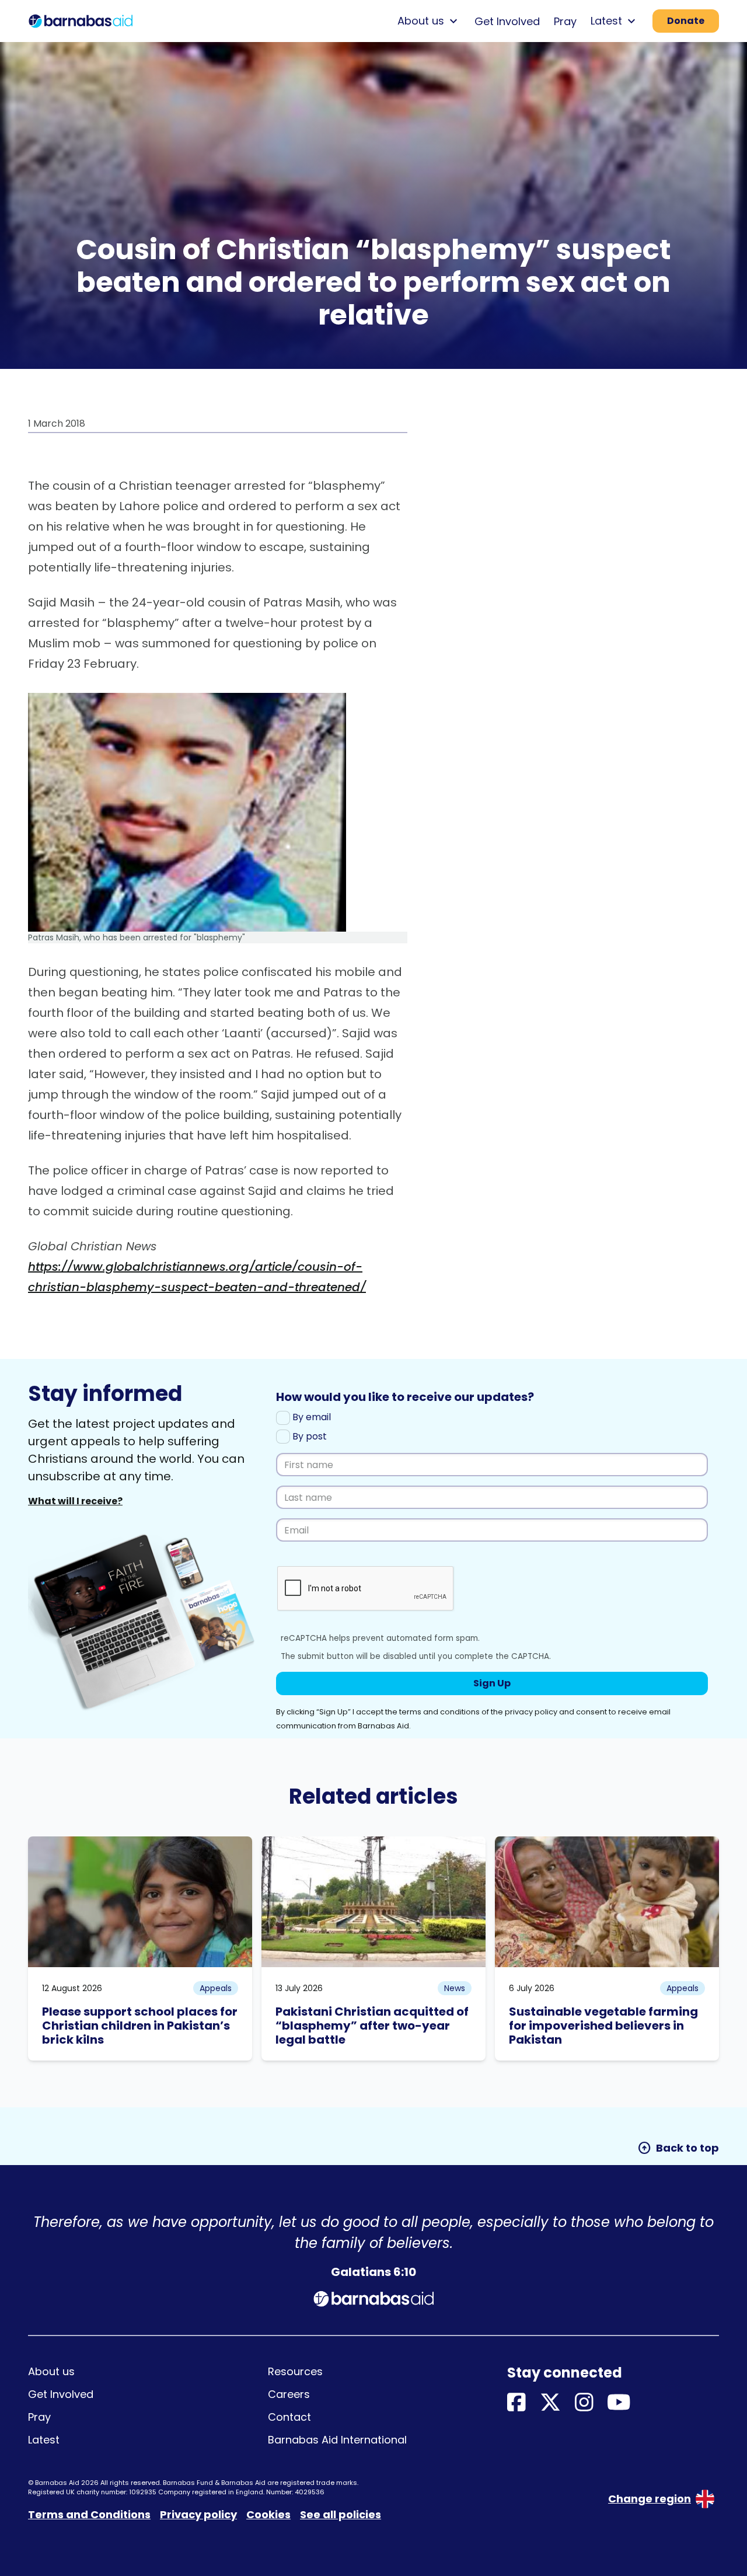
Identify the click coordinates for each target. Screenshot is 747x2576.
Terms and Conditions (89, 2514)
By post (308, 1436)
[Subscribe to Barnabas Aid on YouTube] (619, 2403)
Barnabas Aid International (337, 2440)
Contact (289, 2417)
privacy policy (531, 1712)
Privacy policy (198, 2514)
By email (310, 1417)
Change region (650, 2499)
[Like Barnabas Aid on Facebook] (516, 2403)
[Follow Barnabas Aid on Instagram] (584, 2403)
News (455, 1988)
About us (51, 2371)
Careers (289, 2394)
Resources (295, 2371)
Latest (44, 2440)
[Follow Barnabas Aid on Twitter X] (550, 2403)
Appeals (216, 1988)
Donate (686, 21)
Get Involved (507, 21)
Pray (565, 21)
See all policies (341, 2514)
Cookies (268, 2514)
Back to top (678, 2148)
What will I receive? (75, 1501)
